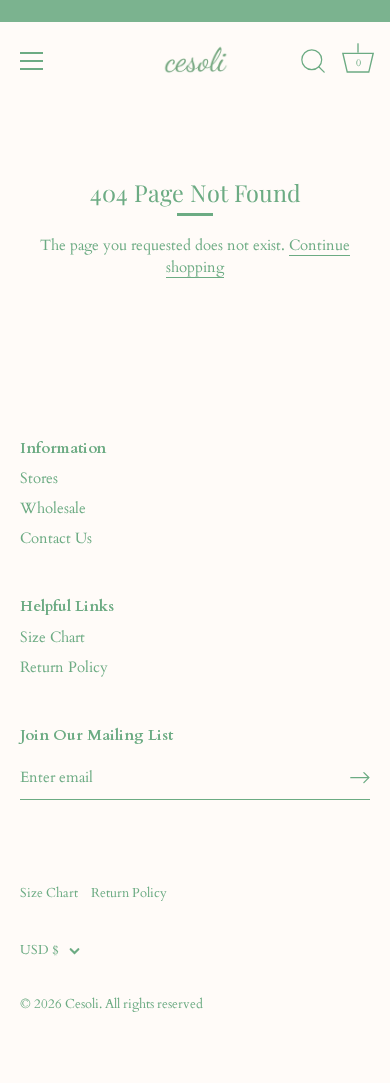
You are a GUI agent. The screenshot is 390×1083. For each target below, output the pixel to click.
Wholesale (53, 508)
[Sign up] (360, 777)
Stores (39, 478)
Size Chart (52, 637)
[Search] (313, 64)
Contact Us (56, 538)
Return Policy (64, 667)
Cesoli (82, 1004)
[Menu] (32, 61)
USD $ (39, 951)
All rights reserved (154, 1004)
